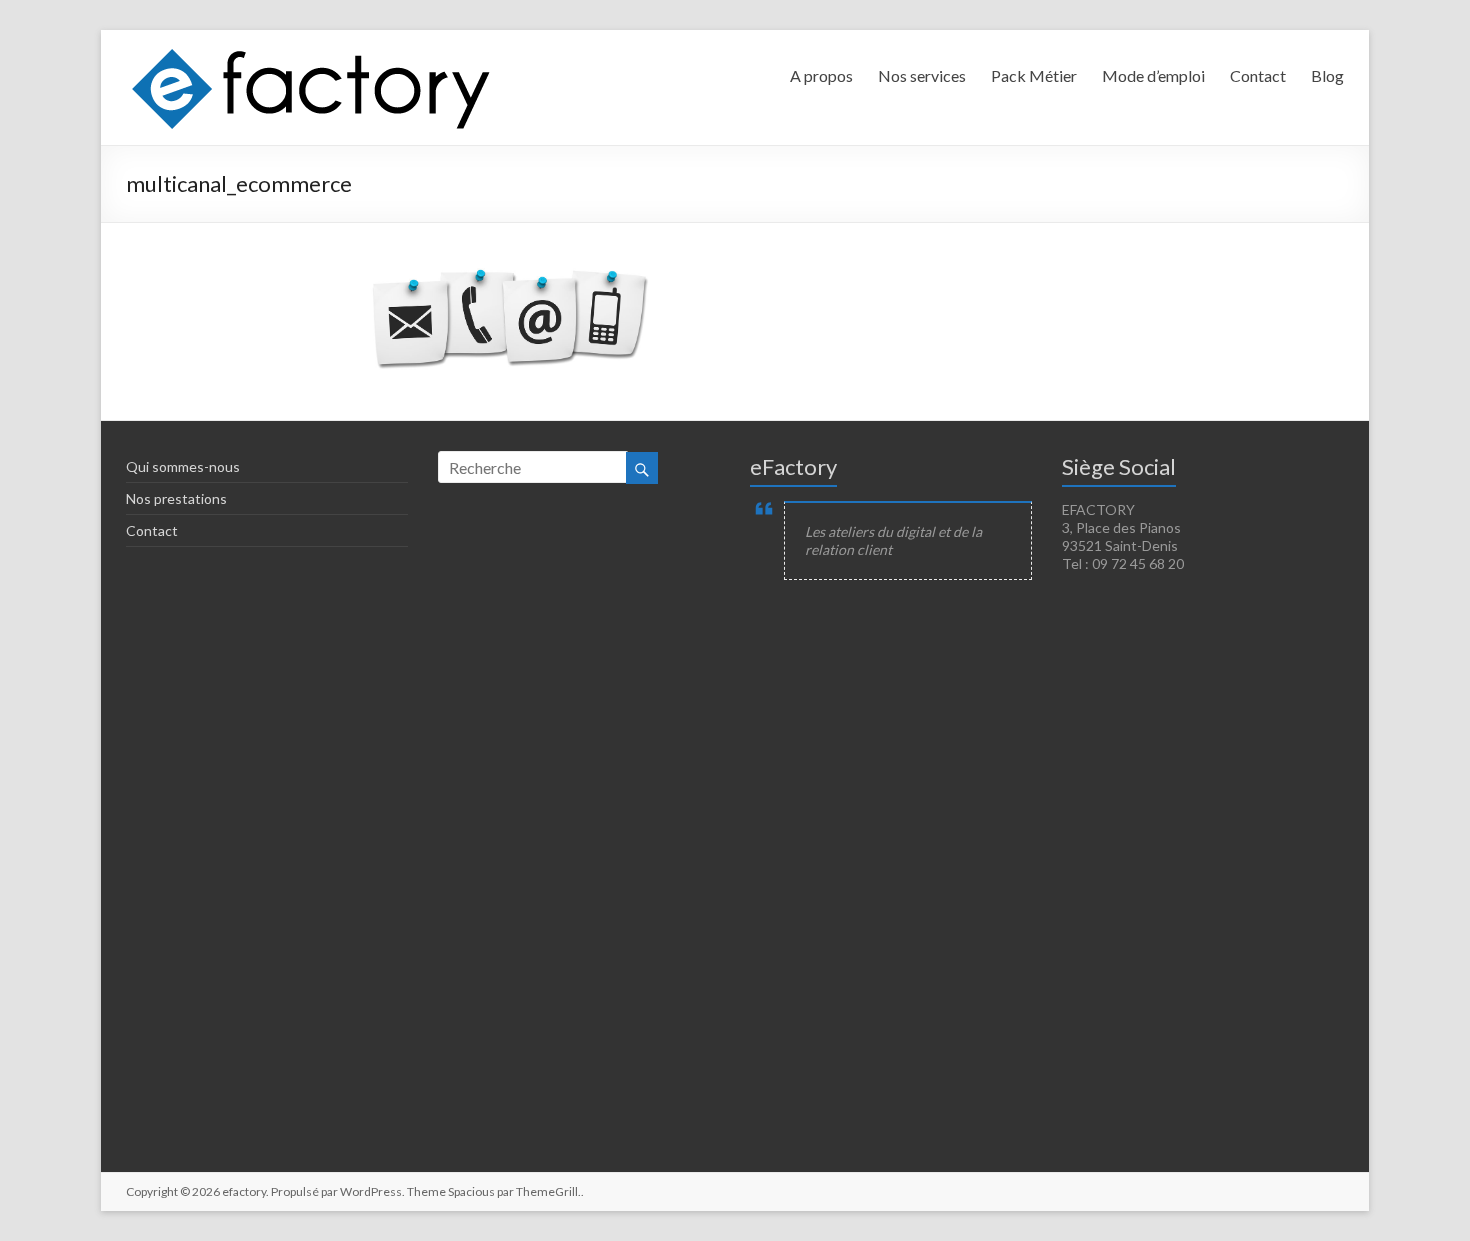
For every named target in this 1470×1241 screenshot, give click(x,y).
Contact (1258, 75)
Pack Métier (1034, 75)
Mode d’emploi (1153, 75)
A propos (821, 75)
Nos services (922, 75)
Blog (1327, 75)
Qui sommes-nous (183, 466)
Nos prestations (176, 498)
